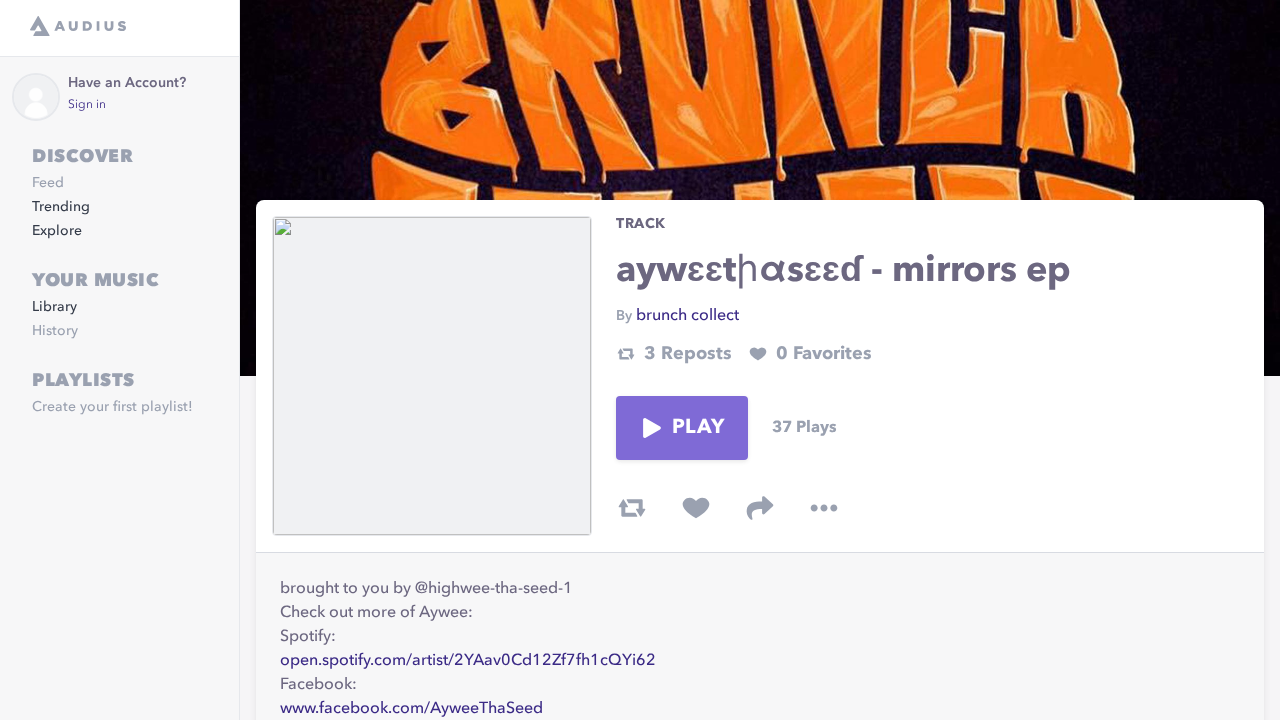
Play (698, 428)
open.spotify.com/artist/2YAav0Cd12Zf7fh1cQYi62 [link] (468, 661)
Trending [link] (61, 207)
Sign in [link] (87, 105)
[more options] (824, 508)
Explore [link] (57, 231)
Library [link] (54, 307)
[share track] (760, 508)
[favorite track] (696, 508)
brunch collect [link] (687, 316)
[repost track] (632, 508)
